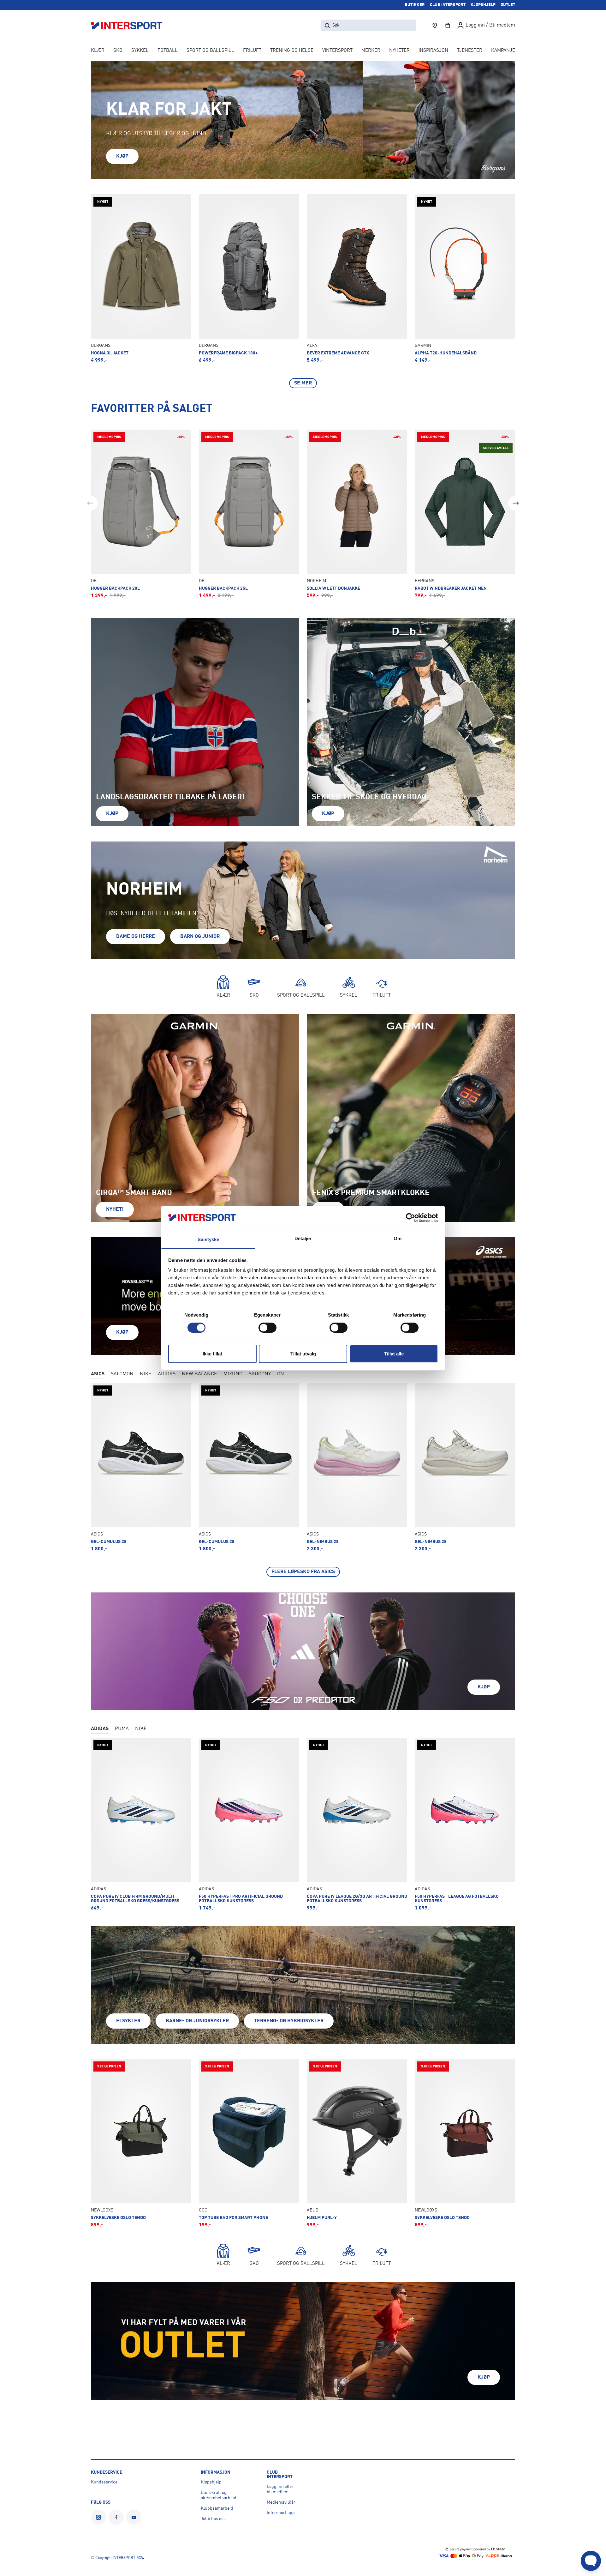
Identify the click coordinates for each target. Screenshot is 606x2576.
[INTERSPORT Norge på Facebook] (116, 2517)
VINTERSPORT (337, 51)
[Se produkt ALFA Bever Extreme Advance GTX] (357, 279)
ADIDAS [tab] (167, 1374)
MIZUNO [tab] (233, 1374)
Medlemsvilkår (281, 2502)
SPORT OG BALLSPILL (210, 51)
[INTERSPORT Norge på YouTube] (134, 2517)
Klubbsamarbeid (217, 2508)
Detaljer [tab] (303, 1238)
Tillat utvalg (303, 1354)
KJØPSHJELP (483, 5)
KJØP (122, 156)
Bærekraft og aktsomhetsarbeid (219, 2495)
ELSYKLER (128, 2021)
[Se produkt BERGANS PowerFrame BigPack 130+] (249, 279)
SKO (118, 51)
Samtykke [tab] (208, 1239)
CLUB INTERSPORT (448, 5)
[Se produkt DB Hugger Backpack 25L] (249, 514)
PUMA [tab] (122, 1729)
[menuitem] (470, 51)
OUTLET (508, 5)
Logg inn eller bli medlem (280, 2489)
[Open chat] (591, 2561)
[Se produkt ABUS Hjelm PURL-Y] (357, 2143)
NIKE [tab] (146, 1374)
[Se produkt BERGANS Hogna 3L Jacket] (141, 279)
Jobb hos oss (213, 2519)
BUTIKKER (415, 5)
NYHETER (399, 51)
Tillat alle (394, 1354)
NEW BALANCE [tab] (199, 1374)
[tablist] (303, 1375)
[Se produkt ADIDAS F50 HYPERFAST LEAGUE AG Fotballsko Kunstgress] (465, 1824)
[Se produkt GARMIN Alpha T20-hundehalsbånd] (465, 279)
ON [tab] (281, 1374)
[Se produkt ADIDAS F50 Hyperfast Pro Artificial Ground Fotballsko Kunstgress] (249, 1824)
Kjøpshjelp (211, 2482)
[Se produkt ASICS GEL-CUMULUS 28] (141, 1467)
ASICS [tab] (98, 1374)
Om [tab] (398, 1238)
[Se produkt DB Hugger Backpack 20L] (141, 514)
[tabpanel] (303, 1480)
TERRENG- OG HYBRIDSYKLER (289, 2021)
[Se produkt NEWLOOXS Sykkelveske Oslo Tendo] (141, 2143)
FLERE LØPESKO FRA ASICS (303, 1572)
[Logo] (130, 25)
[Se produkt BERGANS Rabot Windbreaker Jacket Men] (465, 514)
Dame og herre (136, 937)
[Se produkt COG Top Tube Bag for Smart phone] (249, 2143)
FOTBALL (168, 51)
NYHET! (115, 1210)
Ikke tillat (212, 1354)
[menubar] (303, 51)
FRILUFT (252, 51)
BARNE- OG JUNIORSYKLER (197, 2021)
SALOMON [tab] (122, 1374)
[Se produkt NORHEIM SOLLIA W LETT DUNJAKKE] (357, 514)
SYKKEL (140, 51)
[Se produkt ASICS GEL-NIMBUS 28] (357, 1467)
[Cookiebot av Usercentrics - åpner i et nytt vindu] (410, 1218)
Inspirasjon (433, 51)
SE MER (303, 383)
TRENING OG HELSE (292, 51)
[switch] (267, 1328)
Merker (371, 51)
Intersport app (281, 2513)
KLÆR (98, 51)
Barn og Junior (200, 937)
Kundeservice (104, 2482)
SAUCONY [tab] (260, 1374)
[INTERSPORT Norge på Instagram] (98, 2517)
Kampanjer (505, 51)
